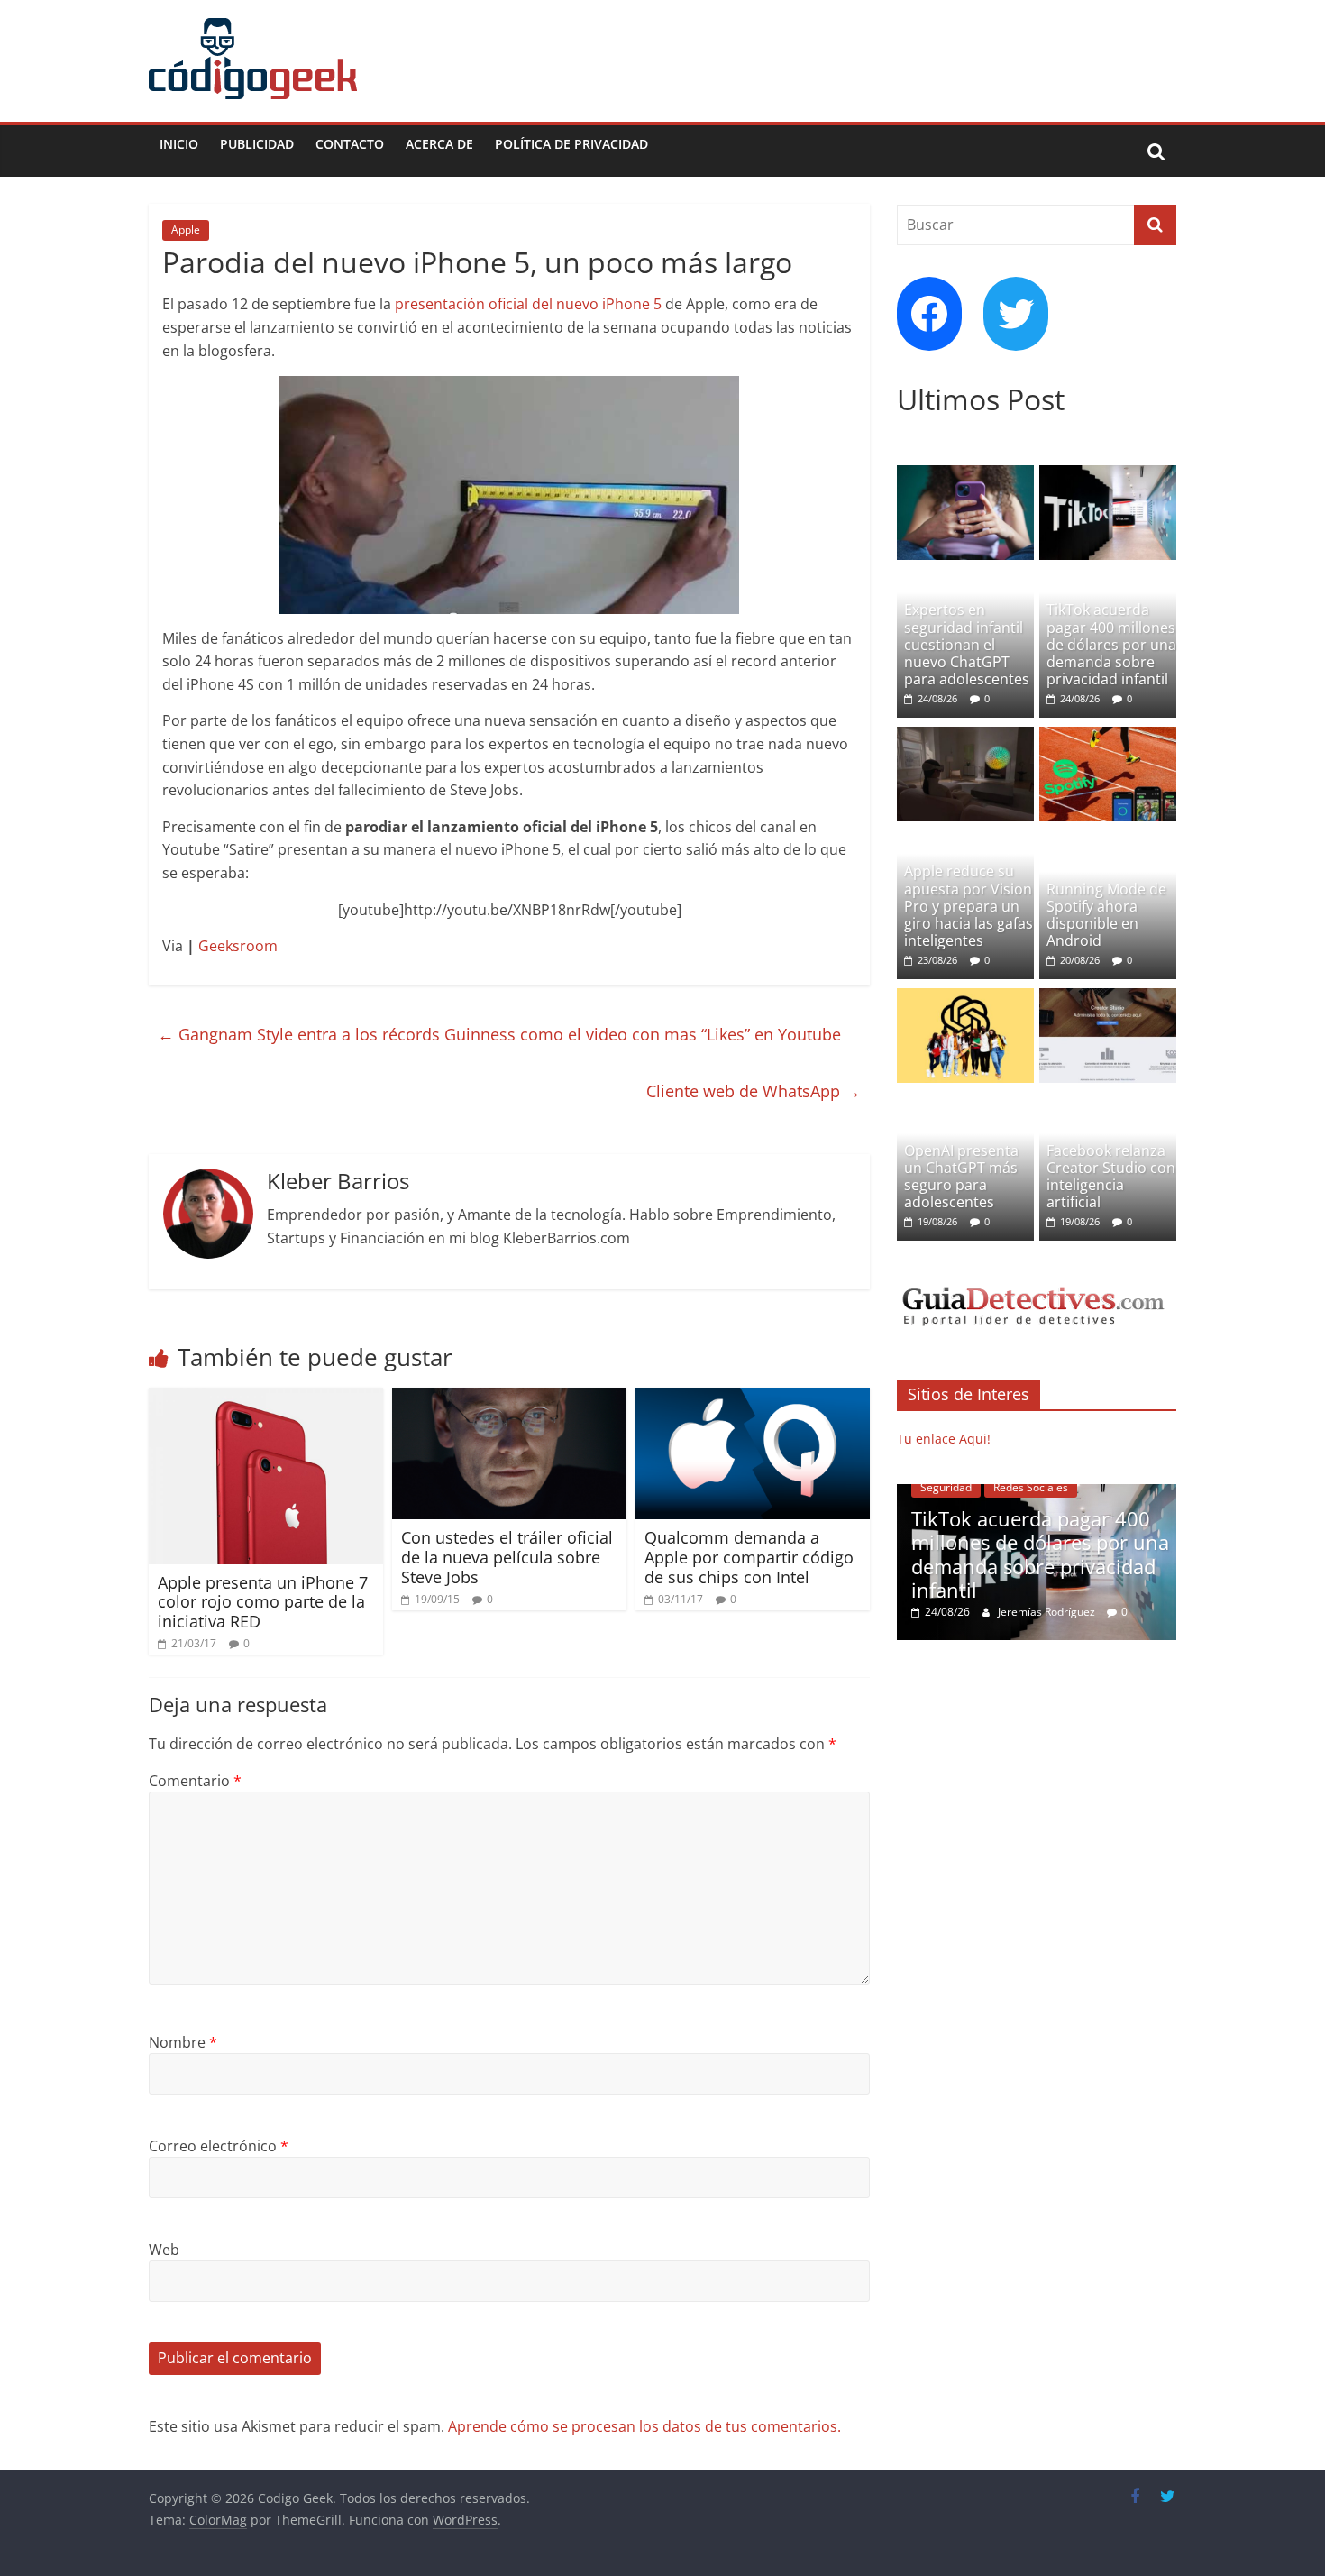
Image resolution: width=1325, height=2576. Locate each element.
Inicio (179, 144)
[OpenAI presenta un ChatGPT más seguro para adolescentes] (965, 998)
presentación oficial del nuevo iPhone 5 (528, 304)
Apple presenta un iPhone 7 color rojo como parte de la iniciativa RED (263, 1602)
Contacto (350, 144)
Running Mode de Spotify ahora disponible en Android (1106, 915)
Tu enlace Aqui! (944, 1439)
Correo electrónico (219, 2146)
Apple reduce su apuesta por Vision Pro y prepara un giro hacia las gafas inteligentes (969, 906)
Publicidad (257, 144)
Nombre (183, 2042)
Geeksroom (238, 946)
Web (164, 2250)
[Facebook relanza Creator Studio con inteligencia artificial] (1108, 998)
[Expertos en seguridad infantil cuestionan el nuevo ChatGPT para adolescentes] (965, 475)
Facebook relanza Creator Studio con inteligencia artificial (1111, 1177)
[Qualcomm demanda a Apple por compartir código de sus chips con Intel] (753, 1398)
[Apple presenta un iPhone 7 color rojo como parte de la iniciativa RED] (266, 1398)
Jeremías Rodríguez (1048, 1612)
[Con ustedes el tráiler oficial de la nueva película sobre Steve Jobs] (509, 1398)
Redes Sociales (1031, 1487)
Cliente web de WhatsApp (754, 1091)
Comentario (195, 1781)
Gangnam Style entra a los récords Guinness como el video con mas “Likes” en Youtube (499, 1034)
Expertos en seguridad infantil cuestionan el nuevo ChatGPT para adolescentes (967, 644)
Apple (186, 229)
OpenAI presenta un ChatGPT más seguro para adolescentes (961, 1177)
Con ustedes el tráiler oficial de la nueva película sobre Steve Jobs (507, 1557)
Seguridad (946, 1487)
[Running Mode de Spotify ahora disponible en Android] (1108, 736)
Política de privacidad (571, 144)
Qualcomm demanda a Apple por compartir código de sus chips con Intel (749, 1557)
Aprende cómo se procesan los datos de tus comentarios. (644, 2426)
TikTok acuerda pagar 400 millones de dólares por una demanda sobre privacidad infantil (1111, 644)
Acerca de (439, 144)
